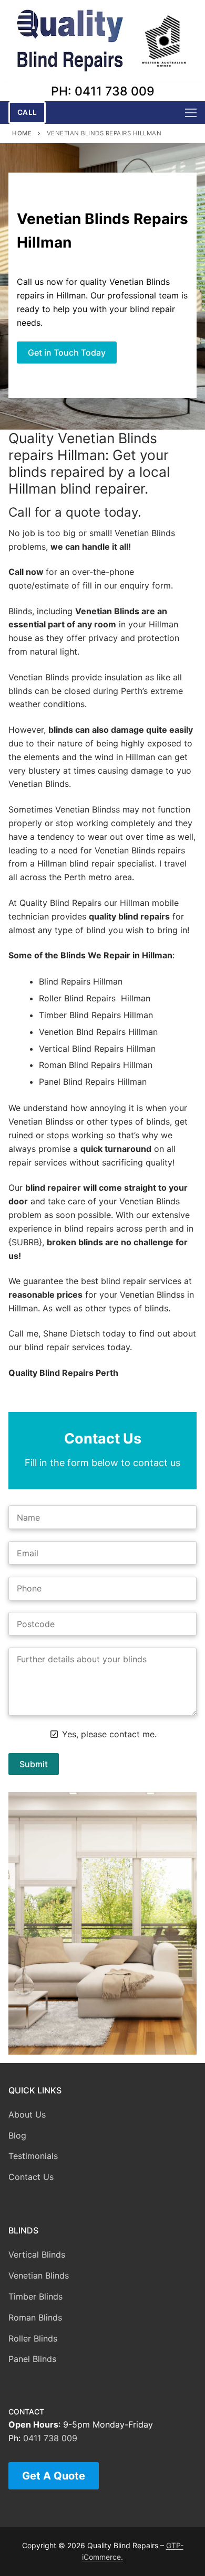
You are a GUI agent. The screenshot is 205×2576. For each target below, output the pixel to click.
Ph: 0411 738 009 (103, 91)
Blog (17, 2135)
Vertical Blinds (37, 2254)
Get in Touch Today (67, 352)
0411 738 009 (50, 2438)
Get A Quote (54, 2476)
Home (22, 133)
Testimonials (33, 2156)
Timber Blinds (35, 2296)
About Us (27, 2114)
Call (27, 112)
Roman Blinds (35, 2317)
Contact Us (31, 2177)
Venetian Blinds (39, 2275)
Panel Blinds (32, 2359)
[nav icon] (191, 113)
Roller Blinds (33, 2338)
